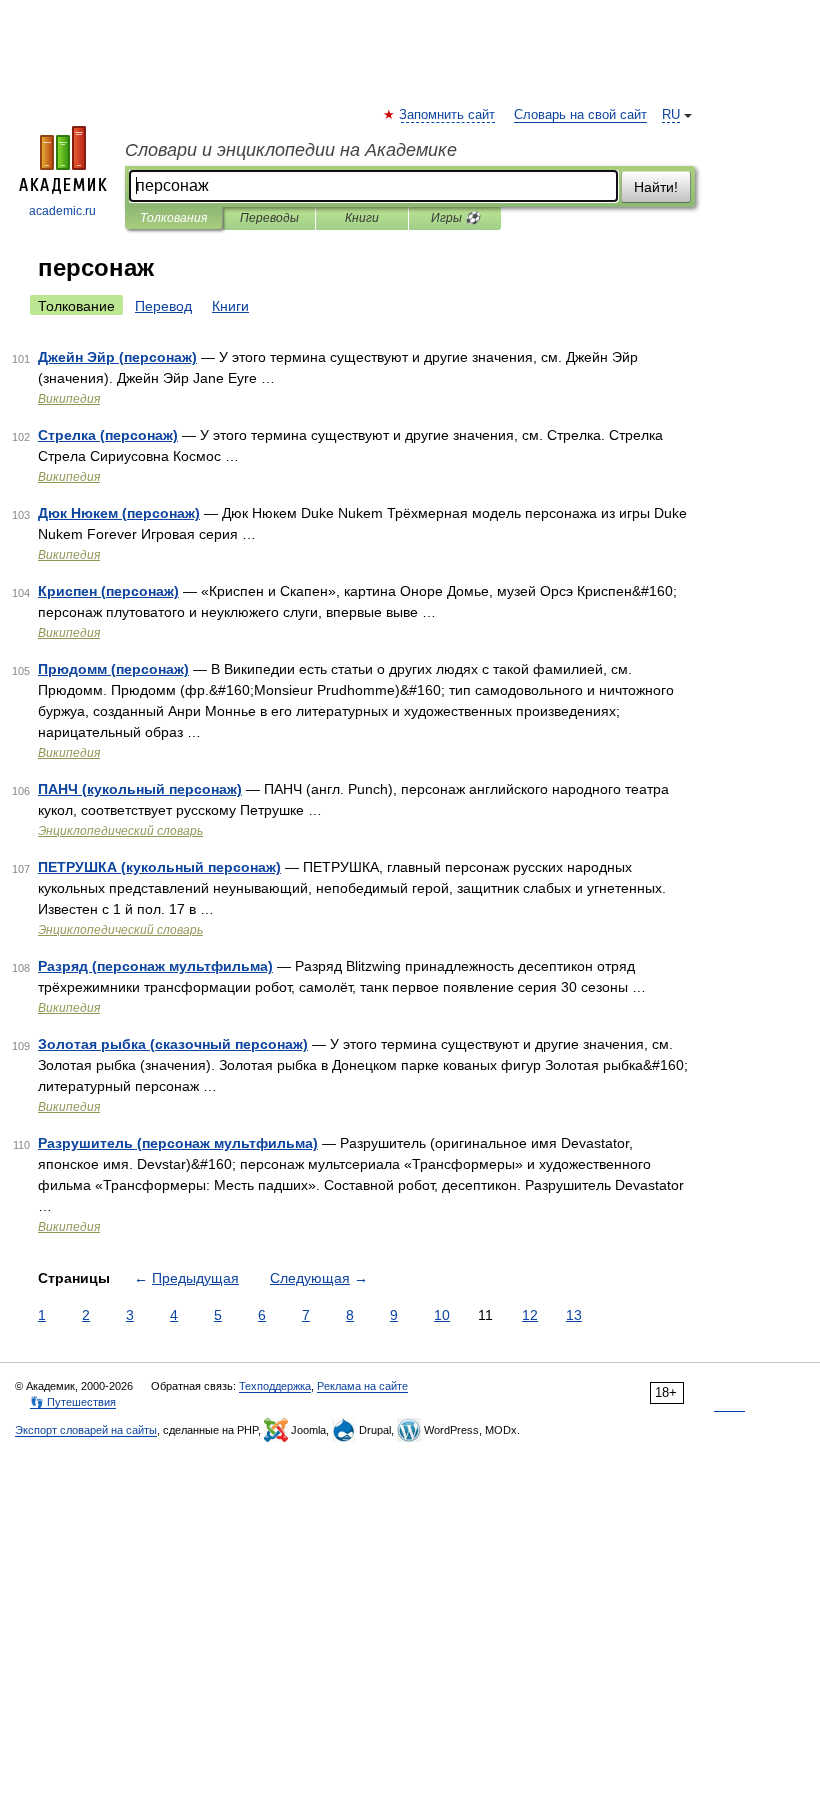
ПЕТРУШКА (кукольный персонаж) (159, 867)
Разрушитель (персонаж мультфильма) (178, 1143)
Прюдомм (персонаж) (113, 669)
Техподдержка (275, 1386)
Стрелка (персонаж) (108, 435)
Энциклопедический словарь (120, 831)
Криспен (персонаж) (108, 591)
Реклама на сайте (362, 1386)
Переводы (269, 218)
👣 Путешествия (73, 1402)
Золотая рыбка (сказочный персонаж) (173, 1044)
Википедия (69, 399)
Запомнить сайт (448, 115)
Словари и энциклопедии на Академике (291, 150)
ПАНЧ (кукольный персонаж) (140, 789)
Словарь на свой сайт (580, 115)
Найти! (656, 187)
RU (671, 115)
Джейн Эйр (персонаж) (117, 357)
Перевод (163, 306)
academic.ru (62, 211)
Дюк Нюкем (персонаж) (119, 513)
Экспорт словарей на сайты (86, 1430)
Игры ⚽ (455, 218)
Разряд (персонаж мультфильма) (155, 966)
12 (530, 1315)
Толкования (173, 218)
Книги (362, 218)
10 (442, 1315)
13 (574, 1315)
